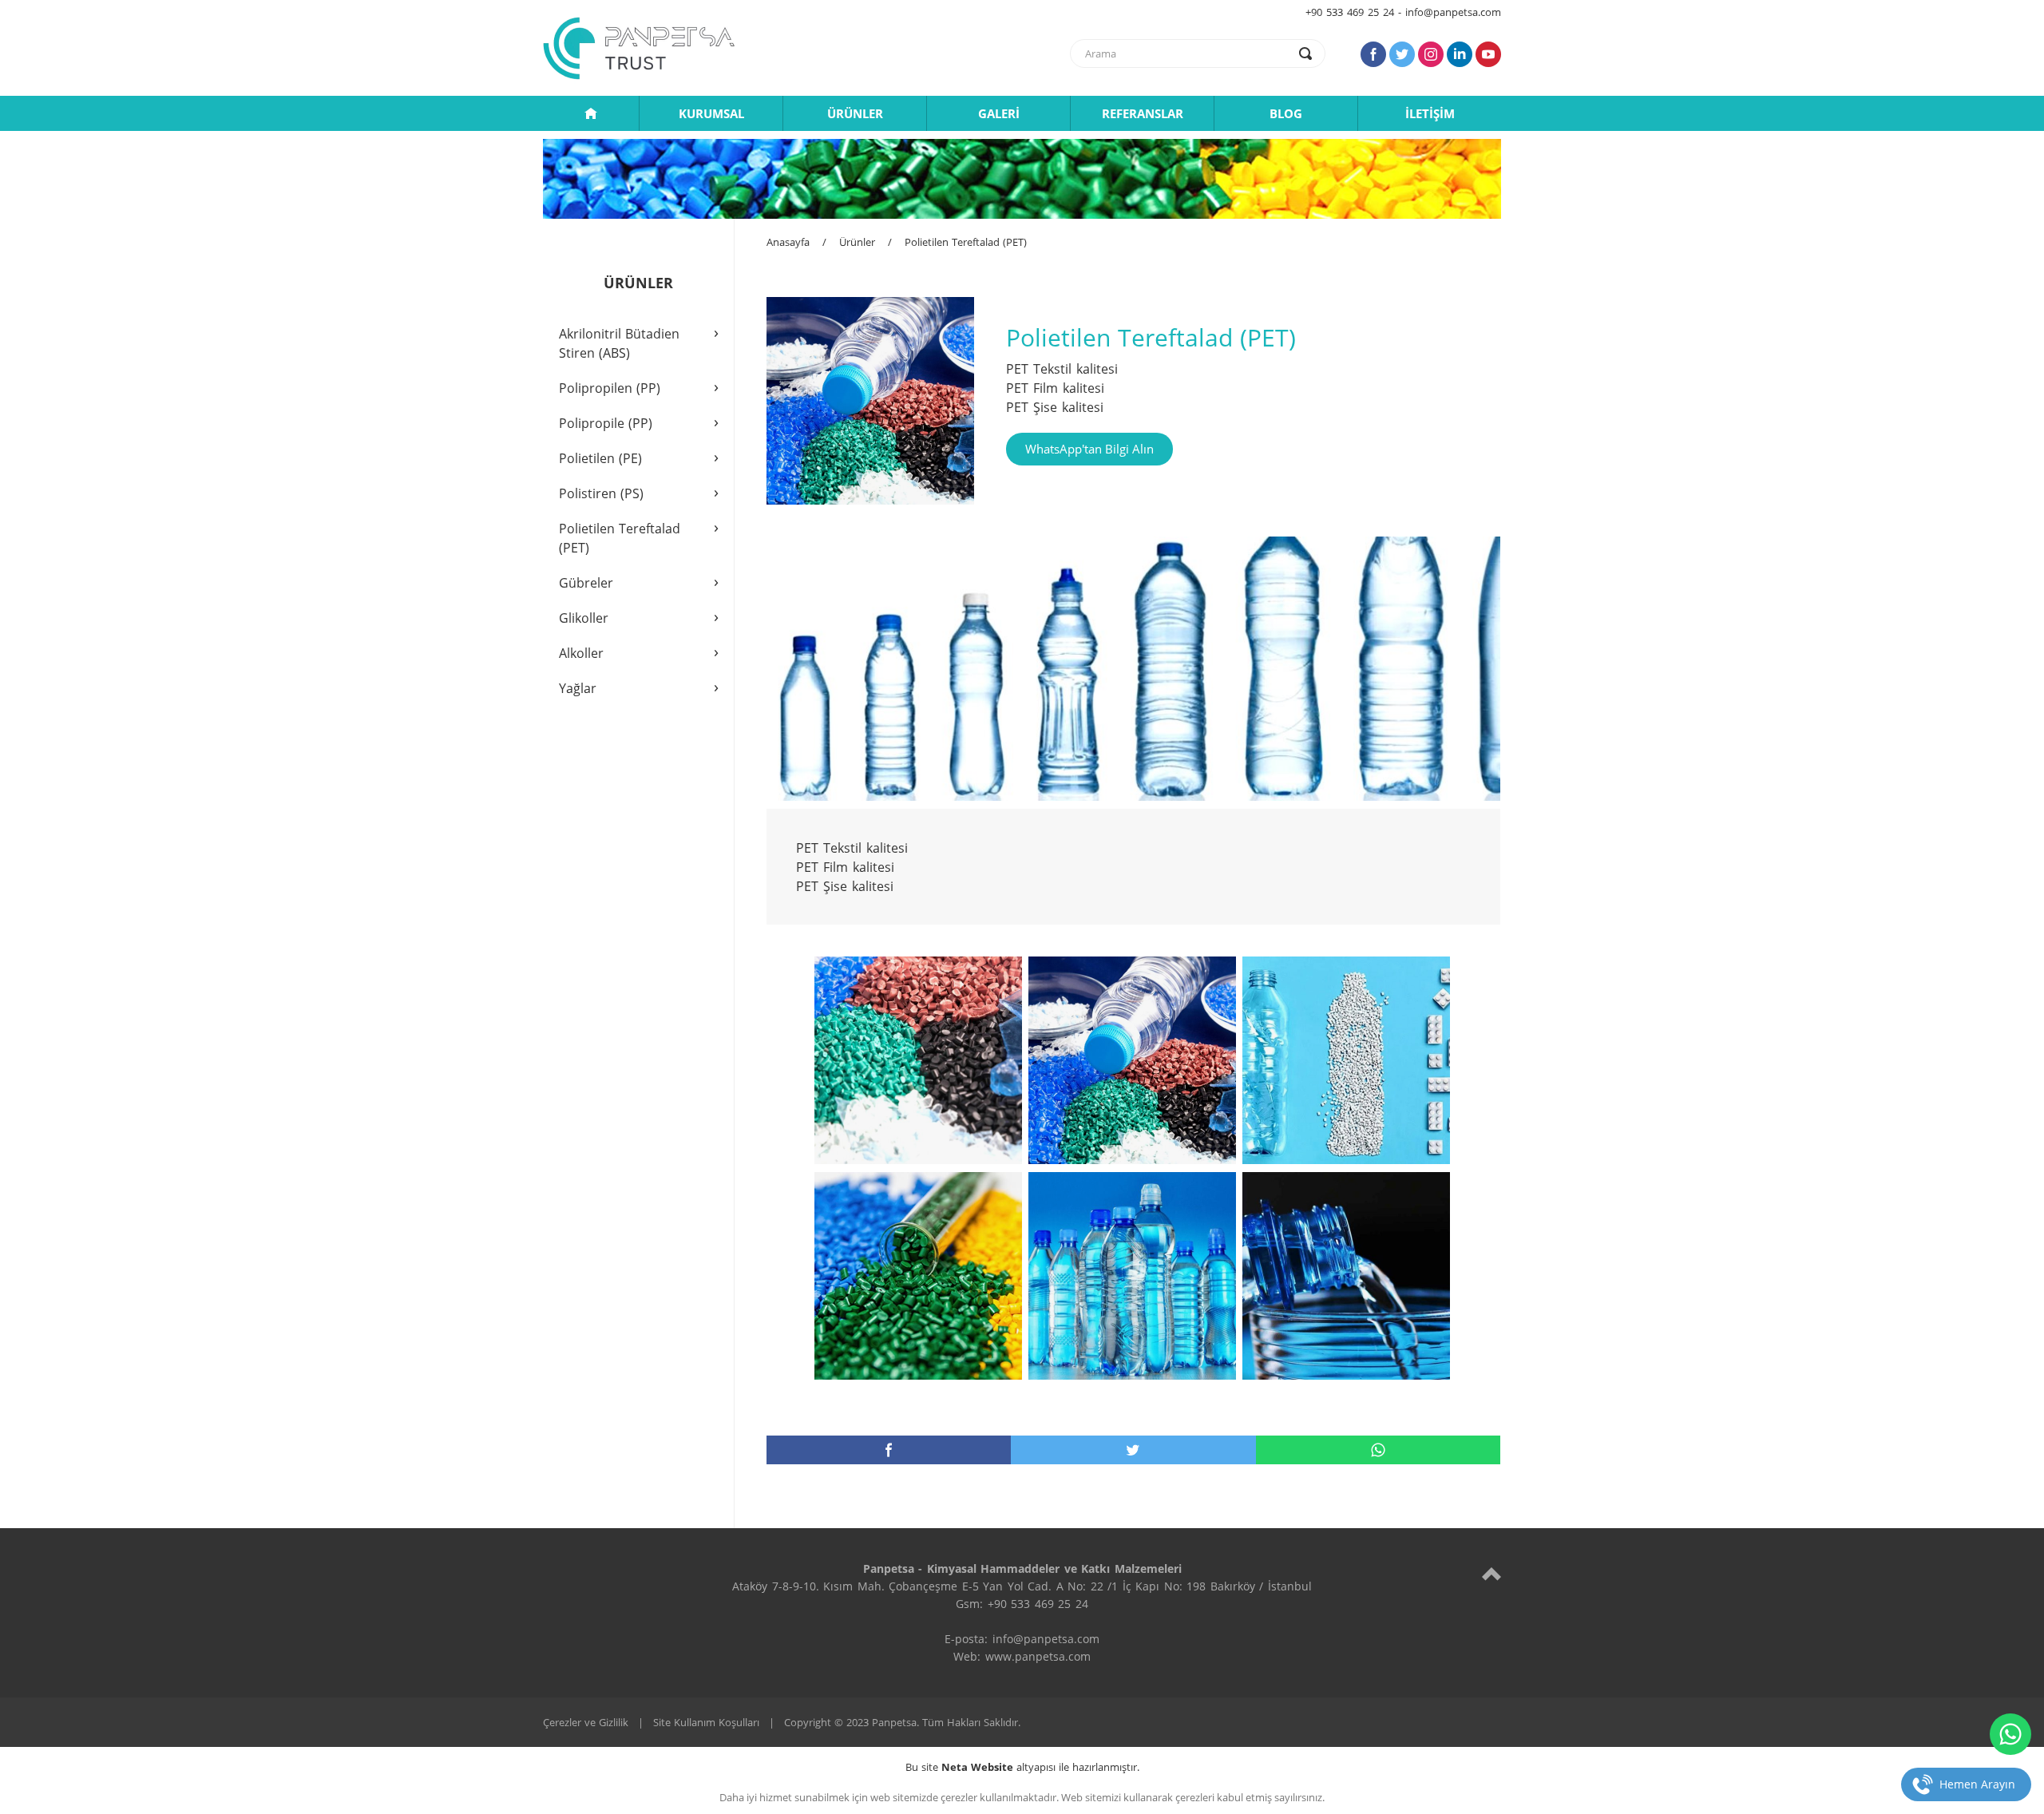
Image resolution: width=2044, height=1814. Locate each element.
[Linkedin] (1460, 54)
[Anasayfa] (591, 113)
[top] (1491, 1573)
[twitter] (1133, 1450)
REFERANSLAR (1143, 113)
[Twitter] (1402, 54)
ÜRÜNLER (855, 113)
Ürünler (857, 242)
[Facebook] (1373, 54)
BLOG (1286, 113)
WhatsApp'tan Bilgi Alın (1089, 449)
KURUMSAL (711, 113)
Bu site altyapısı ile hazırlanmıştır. (1022, 1767)
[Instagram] (1431, 54)
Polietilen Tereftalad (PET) (966, 242)
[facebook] (889, 1450)
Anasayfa (788, 242)
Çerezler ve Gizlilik (586, 1722)
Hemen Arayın (1977, 1784)
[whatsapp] (1378, 1450)
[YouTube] (1488, 54)
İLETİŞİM (1430, 113)
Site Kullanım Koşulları (706, 1722)
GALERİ (999, 113)
